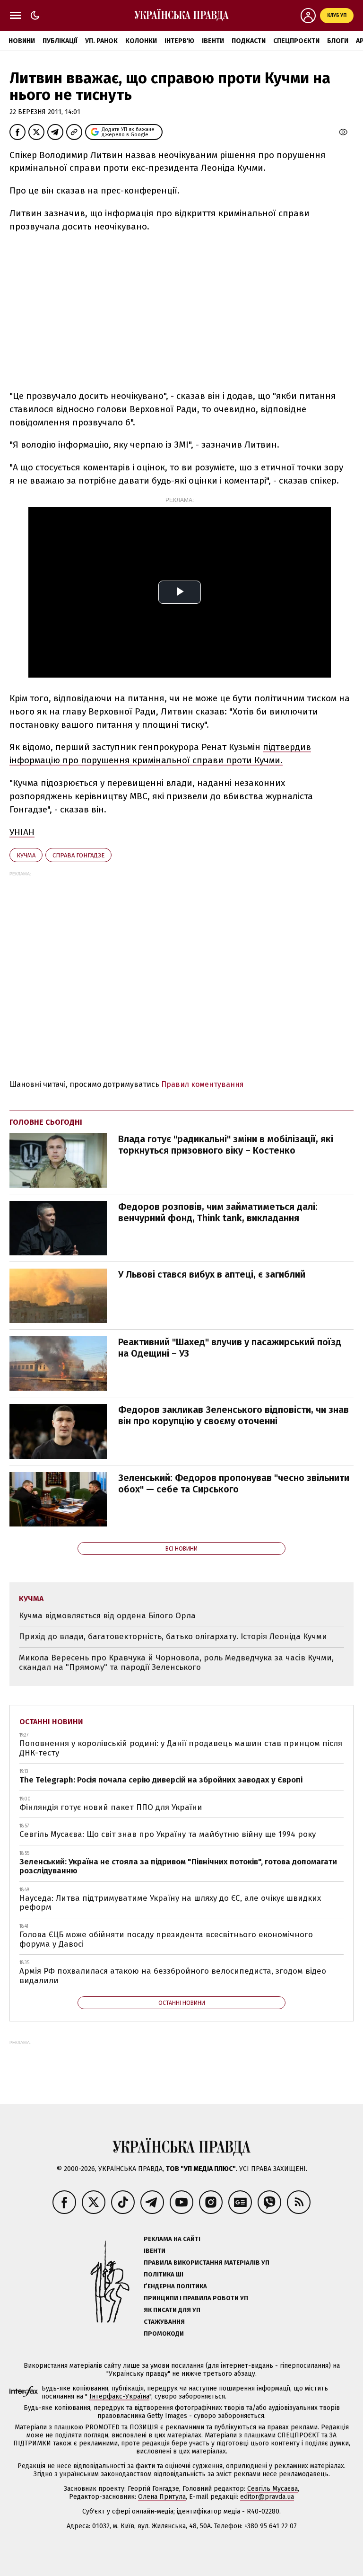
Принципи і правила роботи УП (196, 2298)
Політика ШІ (164, 2274)
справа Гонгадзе (78, 855)
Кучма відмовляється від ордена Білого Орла (107, 1616)
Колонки (141, 41)
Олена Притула (162, 2497)
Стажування (164, 2322)
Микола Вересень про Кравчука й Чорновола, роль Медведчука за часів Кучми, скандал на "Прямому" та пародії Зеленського (176, 1663)
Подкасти (249, 41)
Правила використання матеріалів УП (207, 2263)
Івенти (213, 41)
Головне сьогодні (46, 1122)
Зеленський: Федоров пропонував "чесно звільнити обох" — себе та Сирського (234, 1483)
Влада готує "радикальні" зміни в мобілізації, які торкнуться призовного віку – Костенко (226, 1145)
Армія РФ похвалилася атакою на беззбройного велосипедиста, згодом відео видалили (173, 1976)
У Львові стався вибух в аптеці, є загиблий (212, 1274)
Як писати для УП (172, 2310)
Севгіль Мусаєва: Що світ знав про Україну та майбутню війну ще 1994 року (168, 1834)
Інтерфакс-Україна (119, 2396)
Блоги (338, 41)
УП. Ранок (101, 41)
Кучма (26, 855)
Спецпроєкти (296, 41)
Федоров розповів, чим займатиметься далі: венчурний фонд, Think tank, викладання (218, 1212)
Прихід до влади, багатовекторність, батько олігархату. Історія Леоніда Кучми (173, 1636)
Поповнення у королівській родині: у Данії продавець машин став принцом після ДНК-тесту (181, 1748)
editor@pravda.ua (267, 2497)
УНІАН (22, 832)
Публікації (60, 41)
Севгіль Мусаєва (272, 2489)
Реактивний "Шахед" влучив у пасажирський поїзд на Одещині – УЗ (230, 1348)
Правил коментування (203, 1084)
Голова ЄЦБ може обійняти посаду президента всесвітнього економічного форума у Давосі (166, 1939)
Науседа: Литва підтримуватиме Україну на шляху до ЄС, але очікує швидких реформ (170, 1903)
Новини (22, 41)
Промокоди (164, 2333)
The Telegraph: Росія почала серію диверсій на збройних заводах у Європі (161, 1780)
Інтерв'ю (179, 41)
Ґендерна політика (175, 2286)
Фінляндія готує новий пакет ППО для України (111, 1807)
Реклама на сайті (172, 2239)
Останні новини (51, 1722)
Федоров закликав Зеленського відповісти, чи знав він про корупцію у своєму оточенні (233, 1415)
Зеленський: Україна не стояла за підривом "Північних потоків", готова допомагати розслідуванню (178, 1866)
